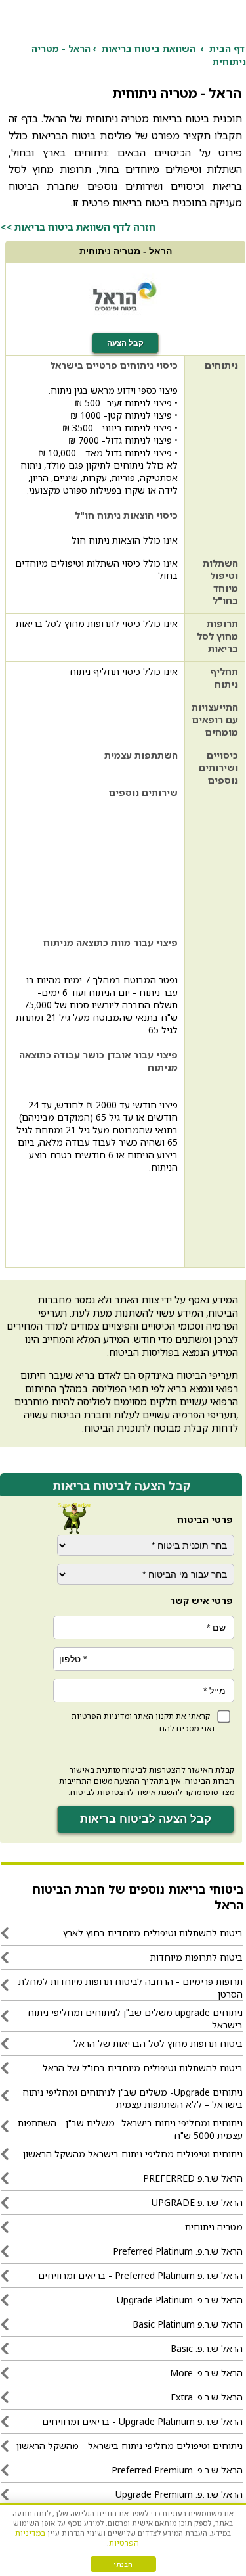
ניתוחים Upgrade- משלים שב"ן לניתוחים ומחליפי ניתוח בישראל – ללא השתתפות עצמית (133, 2098)
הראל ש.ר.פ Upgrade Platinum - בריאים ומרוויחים (142, 2421)
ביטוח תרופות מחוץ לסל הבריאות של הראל (158, 2043)
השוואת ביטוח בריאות (149, 48)
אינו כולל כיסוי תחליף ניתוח (124, 671)
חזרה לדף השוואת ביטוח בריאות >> (78, 227)
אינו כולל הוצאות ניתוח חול (125, 540)
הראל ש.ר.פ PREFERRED (193, 2178)
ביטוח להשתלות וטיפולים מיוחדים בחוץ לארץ (153, 1933)
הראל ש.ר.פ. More (206, 2373)
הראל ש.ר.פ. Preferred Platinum (178, 2251)
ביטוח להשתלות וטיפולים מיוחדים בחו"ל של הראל (143, 2068)
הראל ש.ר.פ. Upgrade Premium (179, 2494)
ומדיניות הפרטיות (102, 1716)
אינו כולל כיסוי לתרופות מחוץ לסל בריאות (97, 623)
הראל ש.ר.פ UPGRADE (197, 2202)
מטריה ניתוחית (214, 2227)
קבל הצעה (125, 343)
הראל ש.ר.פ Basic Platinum (188, 2324)
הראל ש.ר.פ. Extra (207, 2397)
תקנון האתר (154, 1716)
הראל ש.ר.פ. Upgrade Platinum (180, 2300)
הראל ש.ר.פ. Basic (207, 2348)
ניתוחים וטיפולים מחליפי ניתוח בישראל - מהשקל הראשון (130, 2446)
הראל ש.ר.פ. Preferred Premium (177, 2470)
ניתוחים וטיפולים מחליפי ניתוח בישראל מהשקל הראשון (133, 2154)
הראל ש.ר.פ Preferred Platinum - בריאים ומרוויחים (140, 2275)
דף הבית (227, 48)
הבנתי (123, 2564)
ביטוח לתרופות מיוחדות (196, 1957)
